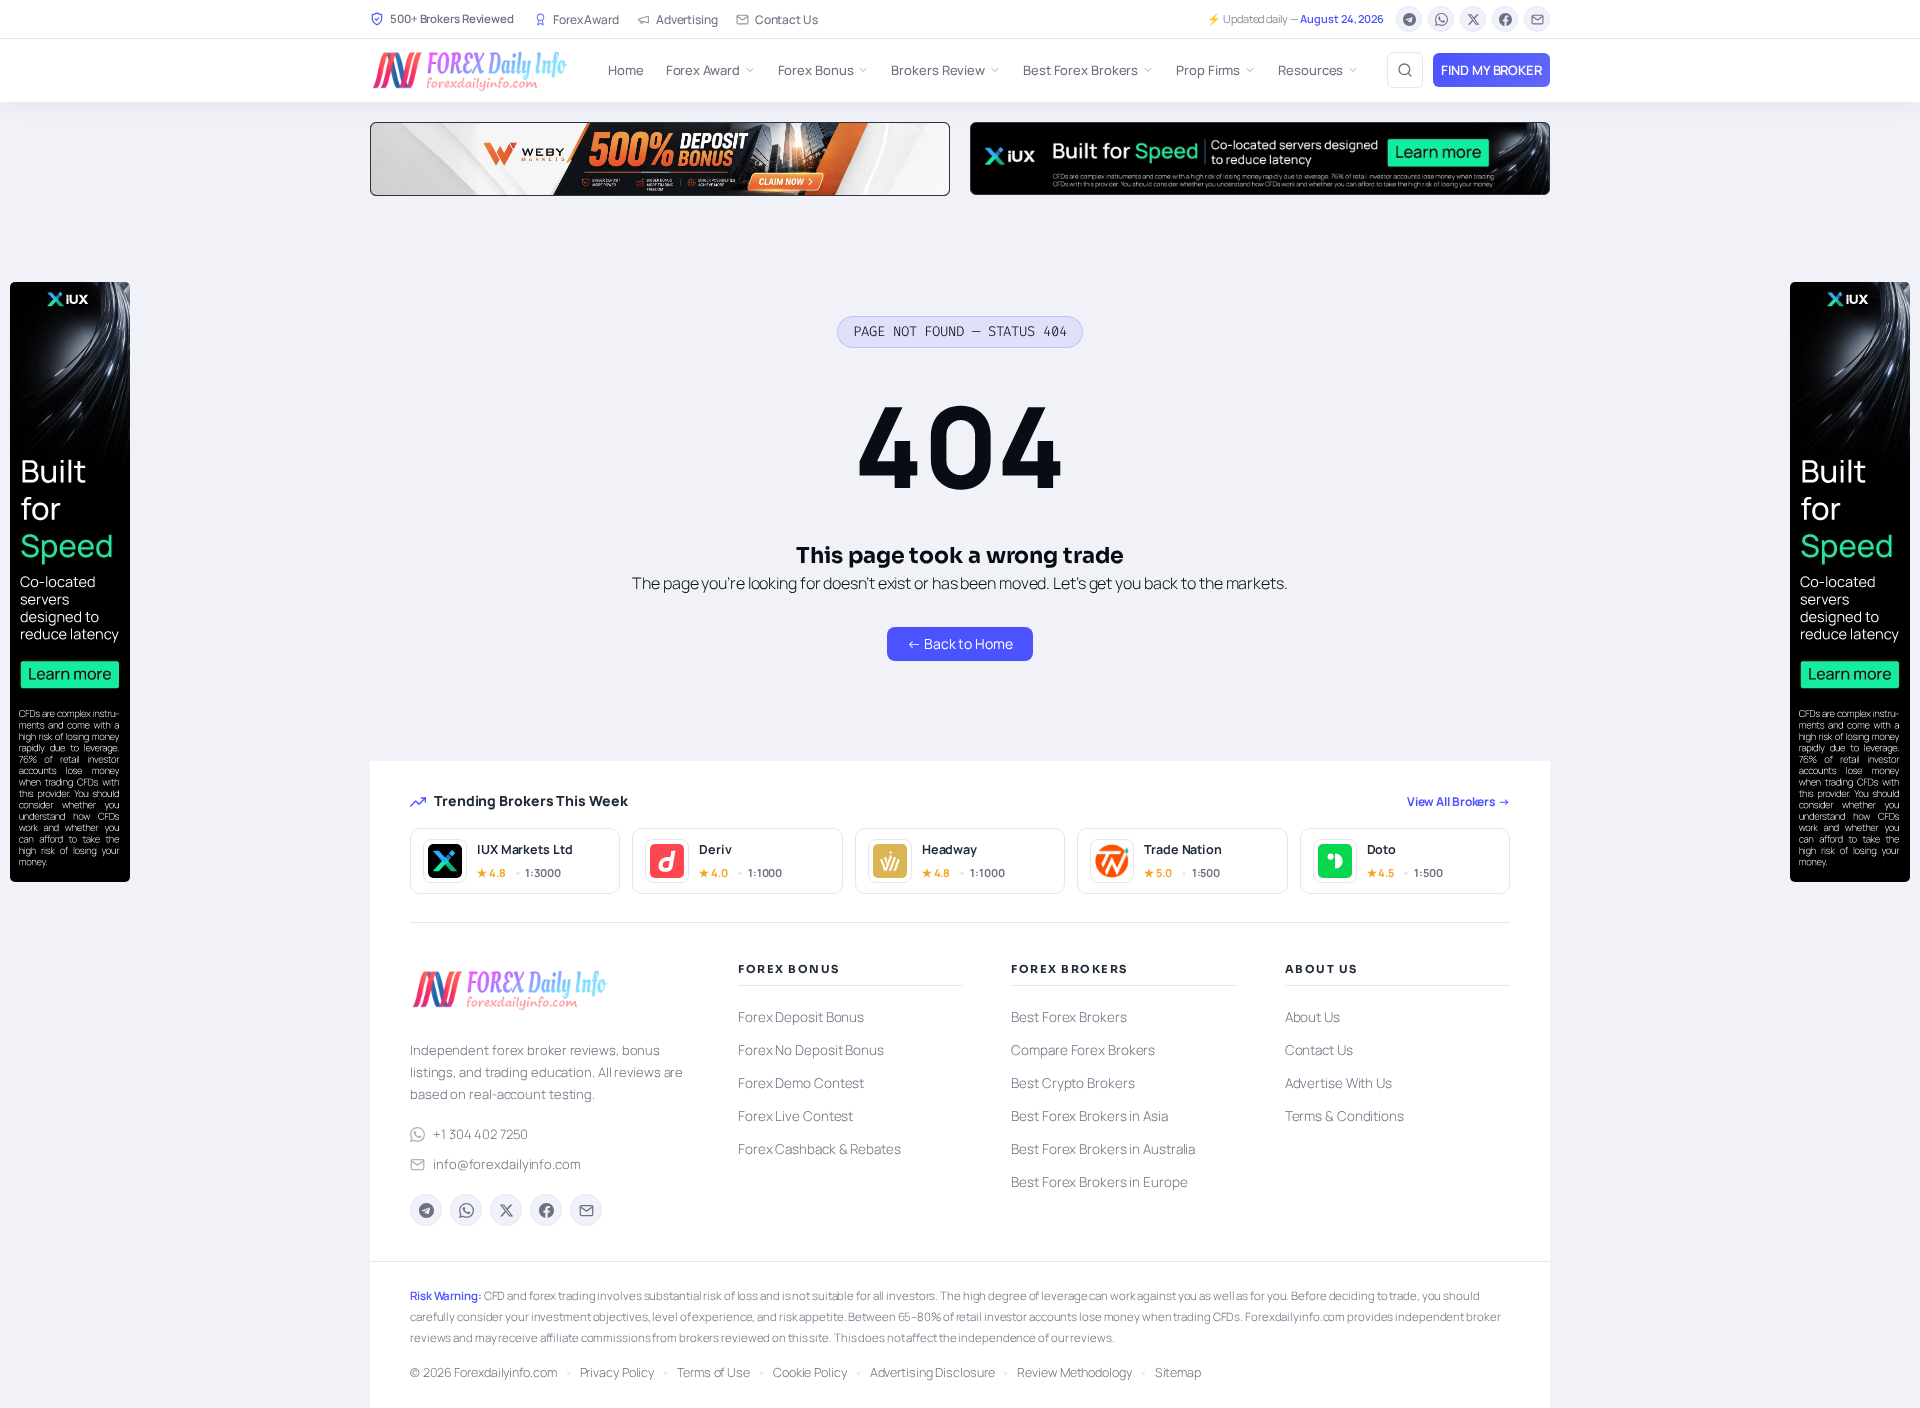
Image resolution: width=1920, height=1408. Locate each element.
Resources (1310, 70)
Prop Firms (1208, 70)
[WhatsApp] (1441, 19)
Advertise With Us (1338, 1083)
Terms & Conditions (1344, 1116)
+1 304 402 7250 (480, 1134)
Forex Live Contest (795, 1116)
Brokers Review (938, 70)
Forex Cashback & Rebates (819, 1149)
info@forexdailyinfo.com (507, 1164)
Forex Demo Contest (801, 1083)
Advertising (687, 19)
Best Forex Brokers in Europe (1099, 1182)
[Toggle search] (1405, 70)
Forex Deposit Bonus (801, 1017)
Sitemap (1178, 1372)
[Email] (1537, 19)
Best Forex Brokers (1080, 70)
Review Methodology (1074, 1372)
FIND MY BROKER (1491, 70)
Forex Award (586, 19)
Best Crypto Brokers (1072, 1083)
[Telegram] (1409, 19)
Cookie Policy (810, 1372)
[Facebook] (1505, 19)
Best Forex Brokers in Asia (1089, 1116)
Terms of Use (713, 1372)
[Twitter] (1473, 19)
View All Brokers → (1458, 801)
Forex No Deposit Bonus (811, 1050)
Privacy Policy (617, 1372)
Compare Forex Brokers (1083, 1050)
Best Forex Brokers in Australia (1103, 1149)
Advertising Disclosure (932, 1372)
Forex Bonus (816, 70)
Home (626, 70)
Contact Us (786, 19)
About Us (1312, 1017)
